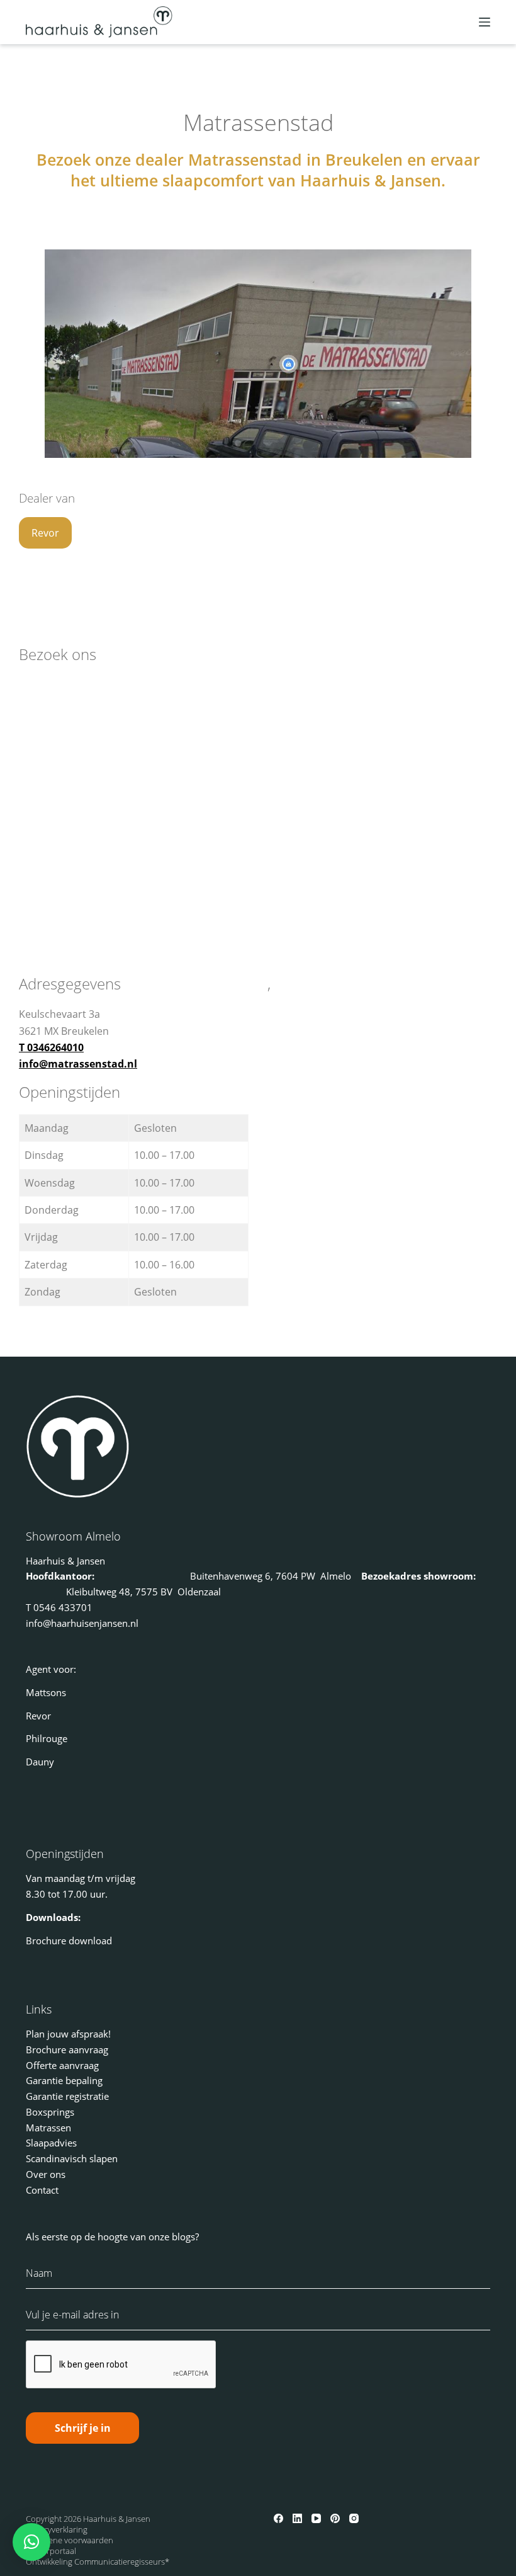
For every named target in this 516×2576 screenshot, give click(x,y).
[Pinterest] (335, 2518)
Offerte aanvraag (62, 2065)
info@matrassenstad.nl (78, 1064)
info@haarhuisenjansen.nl (82, 1623)
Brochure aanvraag (67, 2049)
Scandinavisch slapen (72, 2158)
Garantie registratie (67, 2096)
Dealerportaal (51, 2551)
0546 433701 (63, 1607)
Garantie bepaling (64, 2080)
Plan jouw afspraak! (68, 2034)
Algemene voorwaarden (70, 2540)
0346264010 (55, 1047)
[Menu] (485, 22)
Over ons (46, 2174)
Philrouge (47, 1738)
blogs (183, 2237)
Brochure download (69, 1941)
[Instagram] (354, 2518)
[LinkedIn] (297, 2518)
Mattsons (46, 1692)
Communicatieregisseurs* (122, 2562)
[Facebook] (278, 2518)
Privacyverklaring (57, 2529)
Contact (42, 2190)
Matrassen (48, 2128)
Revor (45, 533)
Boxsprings (50, 2112)
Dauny (40, 1762)
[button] (31, 2542)
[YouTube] (316, 2518)
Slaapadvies (51, 2143)
